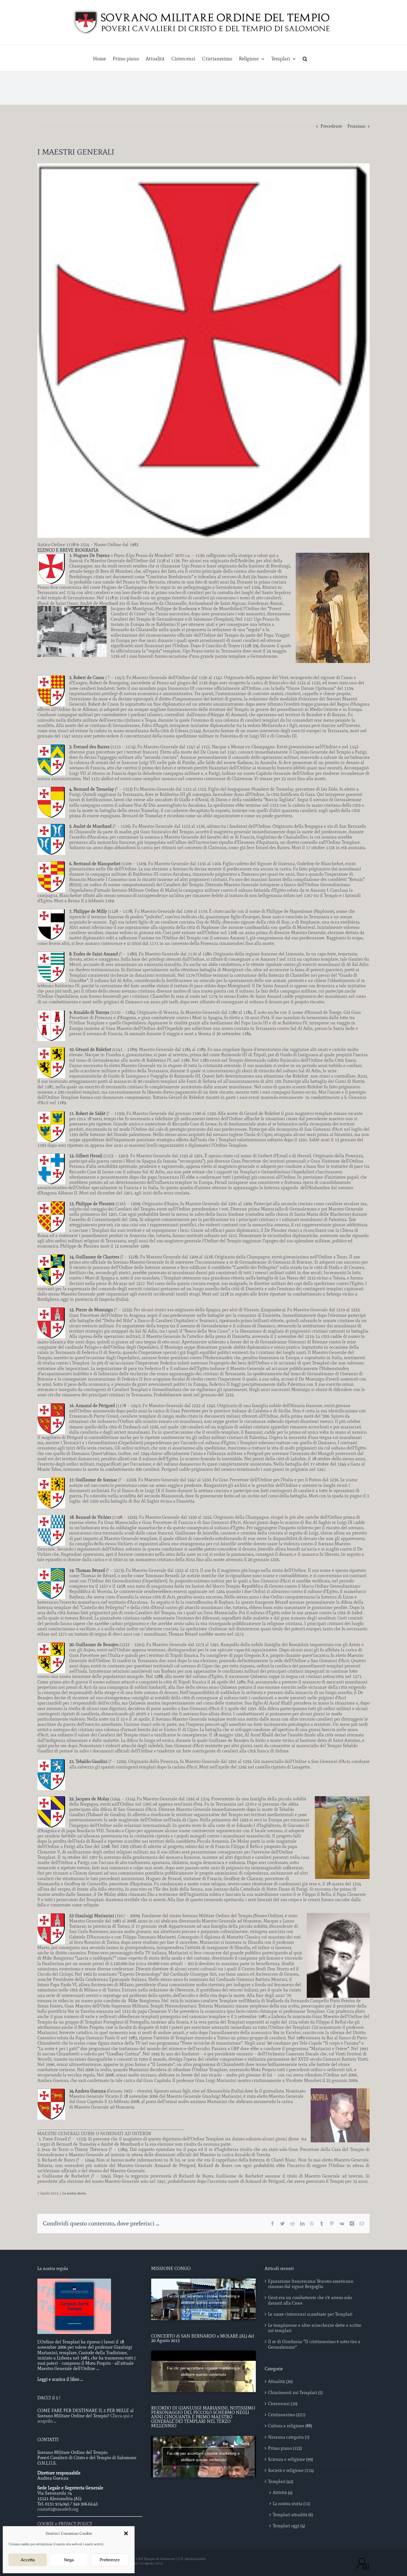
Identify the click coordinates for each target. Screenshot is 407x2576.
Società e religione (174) (291, 2470)
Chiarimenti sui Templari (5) (295, 2393)
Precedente (331, 126)
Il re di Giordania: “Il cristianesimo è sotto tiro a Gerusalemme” (314, 2344)
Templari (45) (281, 2481)
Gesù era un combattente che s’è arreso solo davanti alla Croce (310, 2300)
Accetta (28, 2560)
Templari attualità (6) (293, 2515)
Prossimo (356, 126)
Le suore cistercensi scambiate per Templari (310, 2314)
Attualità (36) (280, 2381)
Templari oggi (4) (289, 2526)
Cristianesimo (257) (287, 2415)
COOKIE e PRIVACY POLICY (65, 2524)
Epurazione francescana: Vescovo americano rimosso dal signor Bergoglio (311, 2284)
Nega (69, 2560)
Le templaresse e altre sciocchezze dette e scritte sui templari (315, 2328)
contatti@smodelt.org (58, 2509)
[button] (126, 2533)
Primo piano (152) (285, 2448)
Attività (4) (283, 2493)
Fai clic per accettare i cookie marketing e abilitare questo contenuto (203, 2299)
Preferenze (110, 2560)
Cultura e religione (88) (290, 2426)
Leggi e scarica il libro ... (60, 2379)
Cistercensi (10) (283, 2404)
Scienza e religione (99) (290, 2459)
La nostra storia (74, 2193)
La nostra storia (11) (291, 2504)
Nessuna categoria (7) (289, 2437)
